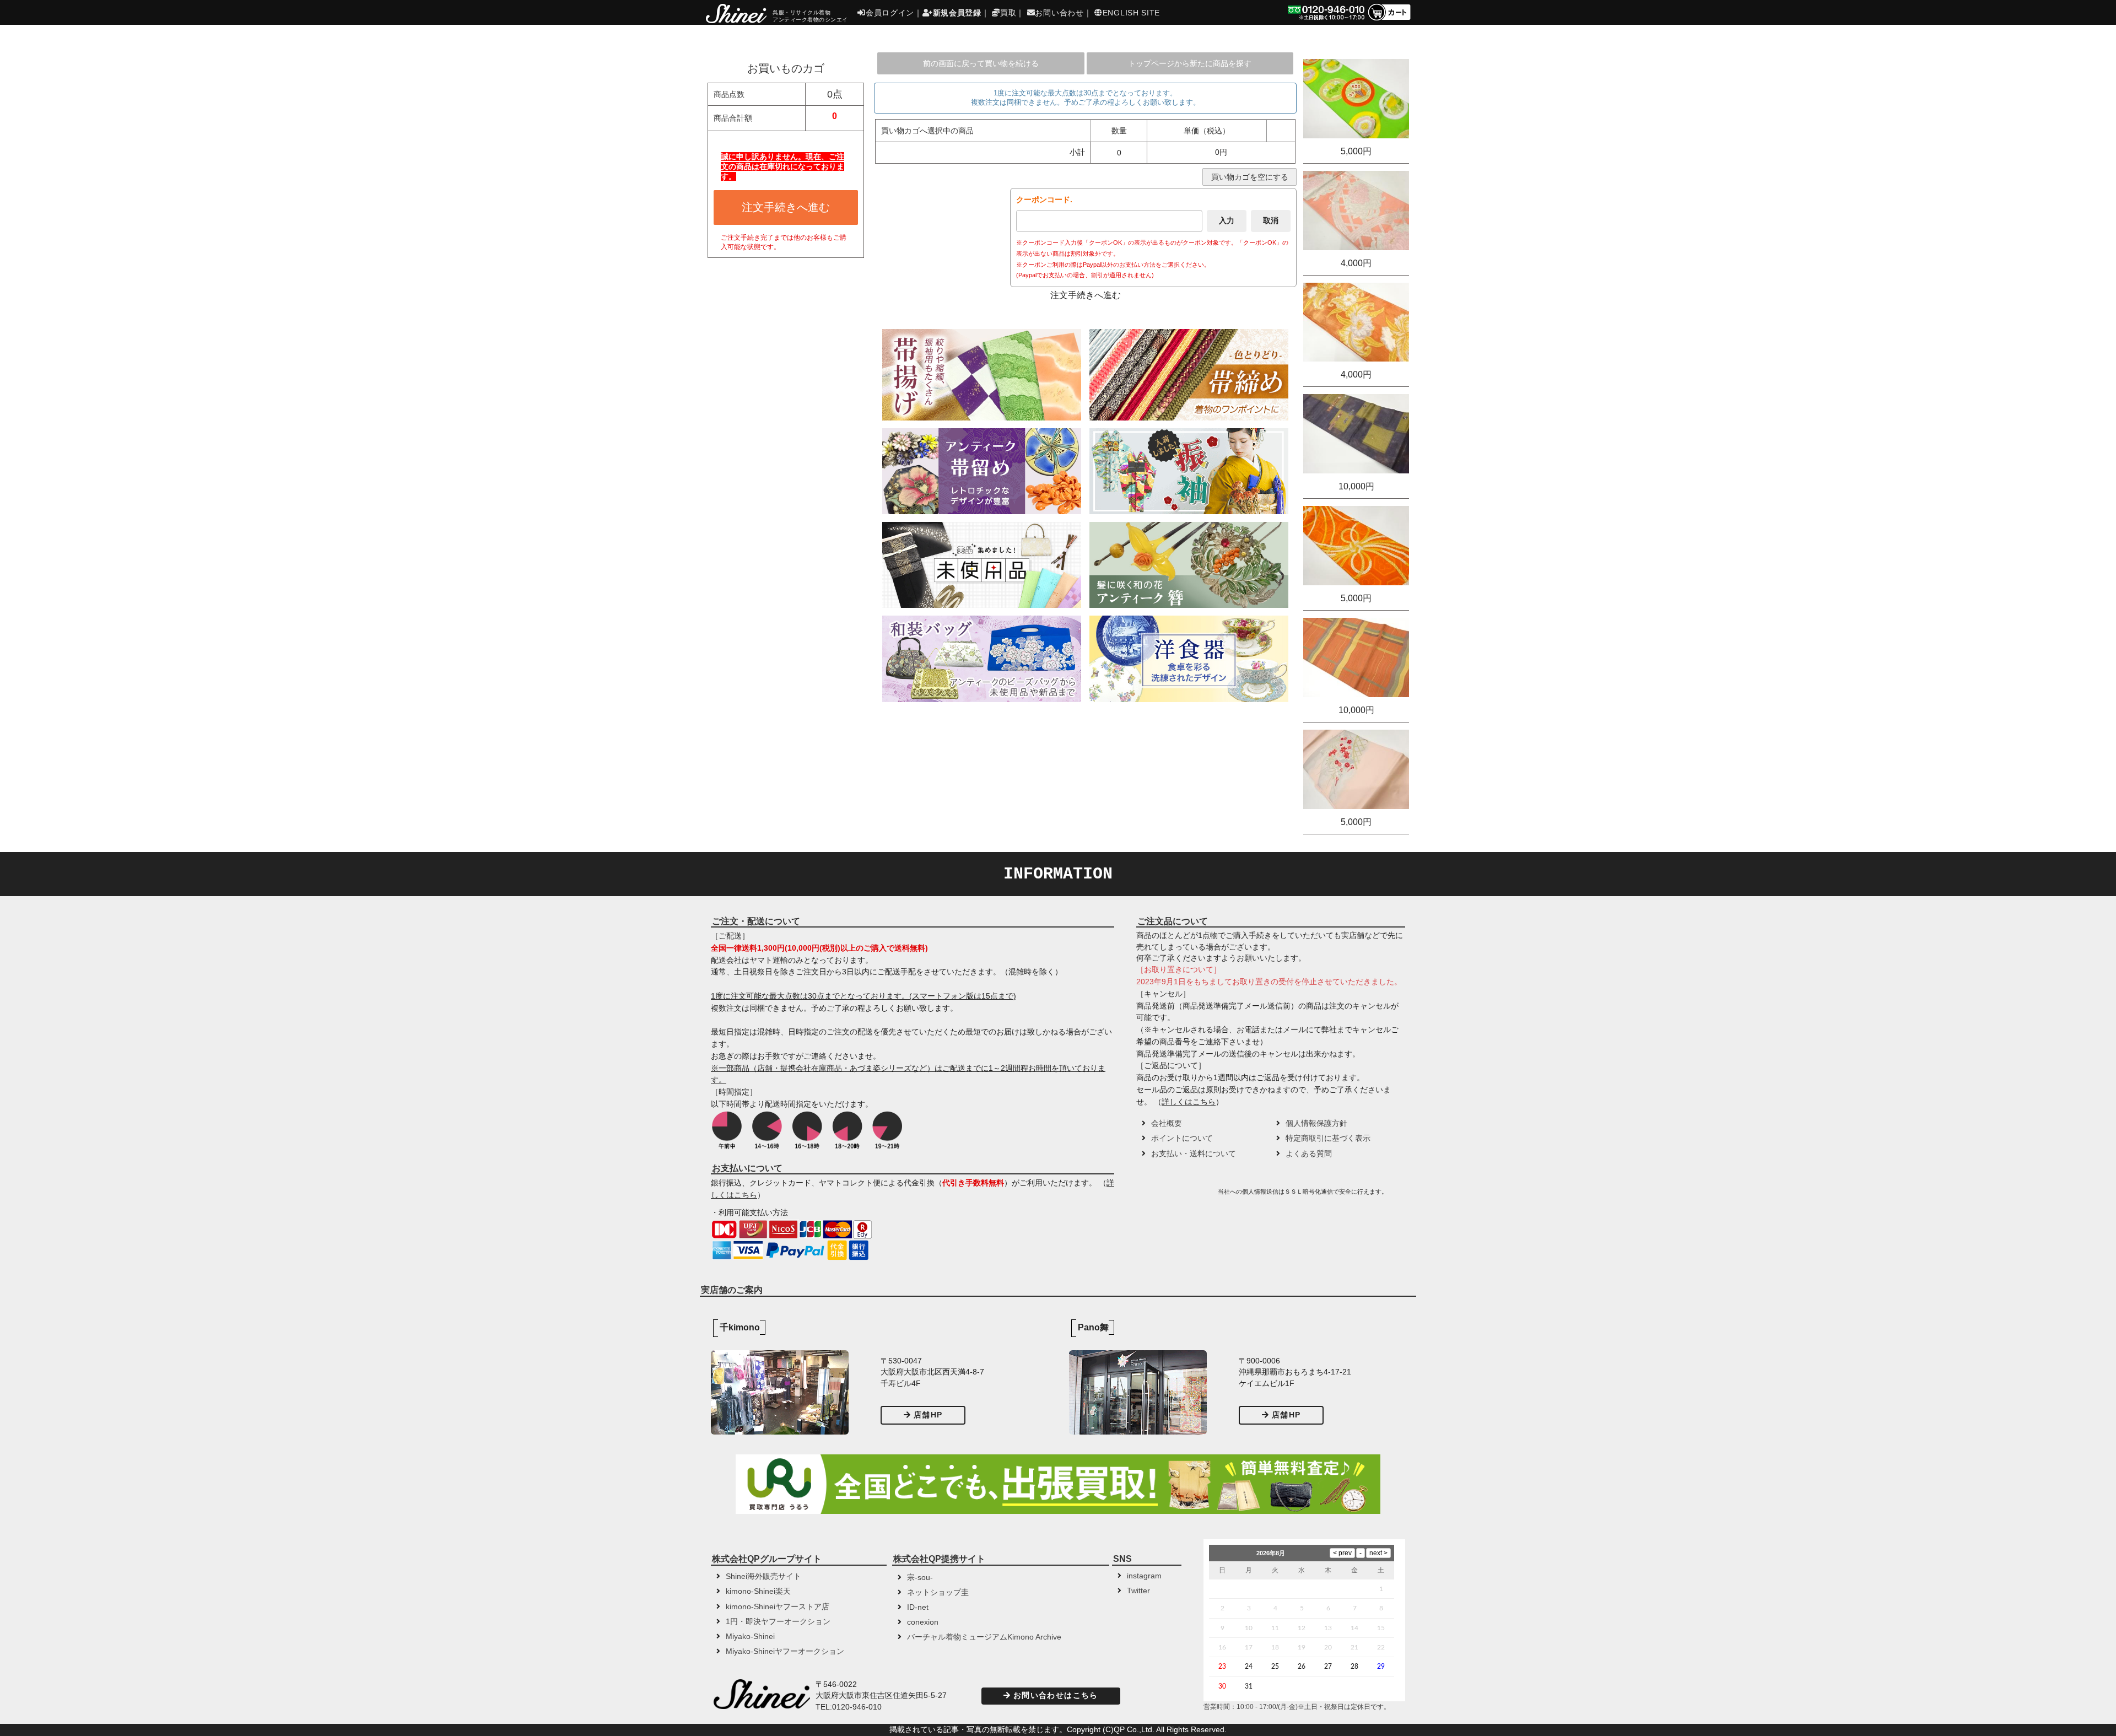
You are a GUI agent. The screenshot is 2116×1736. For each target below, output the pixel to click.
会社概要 (1167, 1123)
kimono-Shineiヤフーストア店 (778, 1607)
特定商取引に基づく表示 (1328, 1138)
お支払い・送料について (1194, 1154)
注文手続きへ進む (786, 207)
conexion (923, 1622)
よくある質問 (1309, 1154)
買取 (1008, 13)
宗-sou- (920, 1578)
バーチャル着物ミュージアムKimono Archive (984, 1637)
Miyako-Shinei (750, 1637)
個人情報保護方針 (1316, 1123)
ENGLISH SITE (1131, 13)
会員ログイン (890, 13)
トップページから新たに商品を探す (1190, 63)
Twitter (1138, 1591)
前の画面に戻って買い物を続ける (981, 63)
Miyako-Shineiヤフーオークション (785, 1651)
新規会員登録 (957, 13)
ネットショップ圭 (938, 1592)
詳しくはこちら (1189, 1102)
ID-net (918, 1607)
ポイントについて (1182, 1138)
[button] (1176, 1195)
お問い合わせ (1059, 13)
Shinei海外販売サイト (763, 1576)
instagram (1144, 1576)
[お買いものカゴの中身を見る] (1389, 20)
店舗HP (928, 1415)
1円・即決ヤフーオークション (778, 1622)
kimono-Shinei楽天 (758, 1591)
